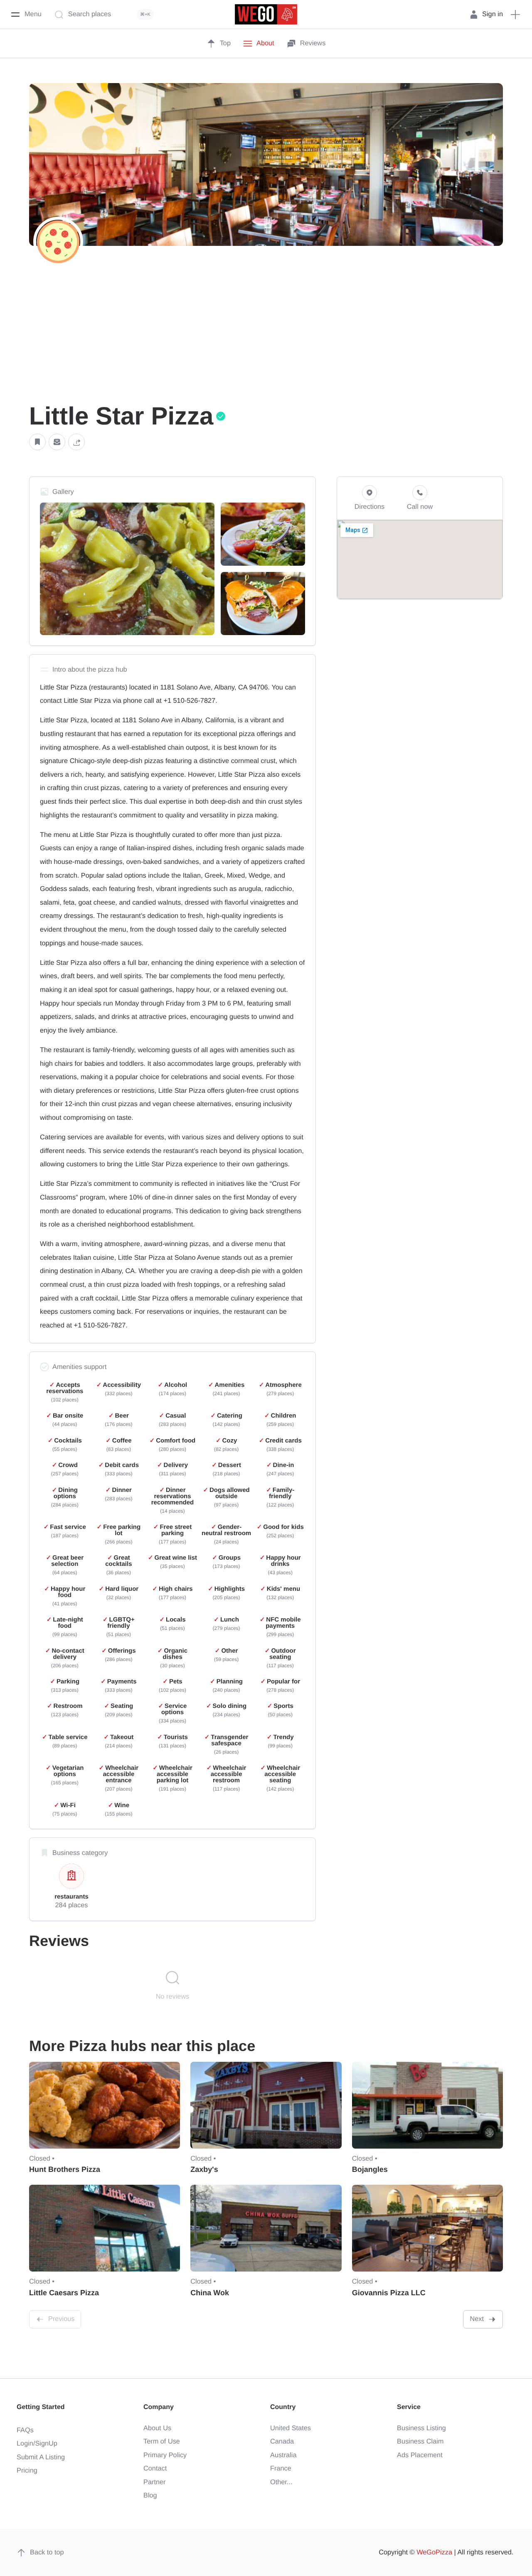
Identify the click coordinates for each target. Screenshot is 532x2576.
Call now (420, 507)
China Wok (210, 2293)
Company (159, 2407)
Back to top (47, 2552)
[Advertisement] (266, 337)
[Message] (57, 442)
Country (283, 2407)
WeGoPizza (434, 2552)
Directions (370, 507)
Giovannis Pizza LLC (389, 2293)
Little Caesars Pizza (64, 2293)
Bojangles (370, 2169)
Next (477, 2319)
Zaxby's (204, 2169)
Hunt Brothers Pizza (65, 2169)
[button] (37, 442)
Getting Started (41, 2407)
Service (409, 2407)
